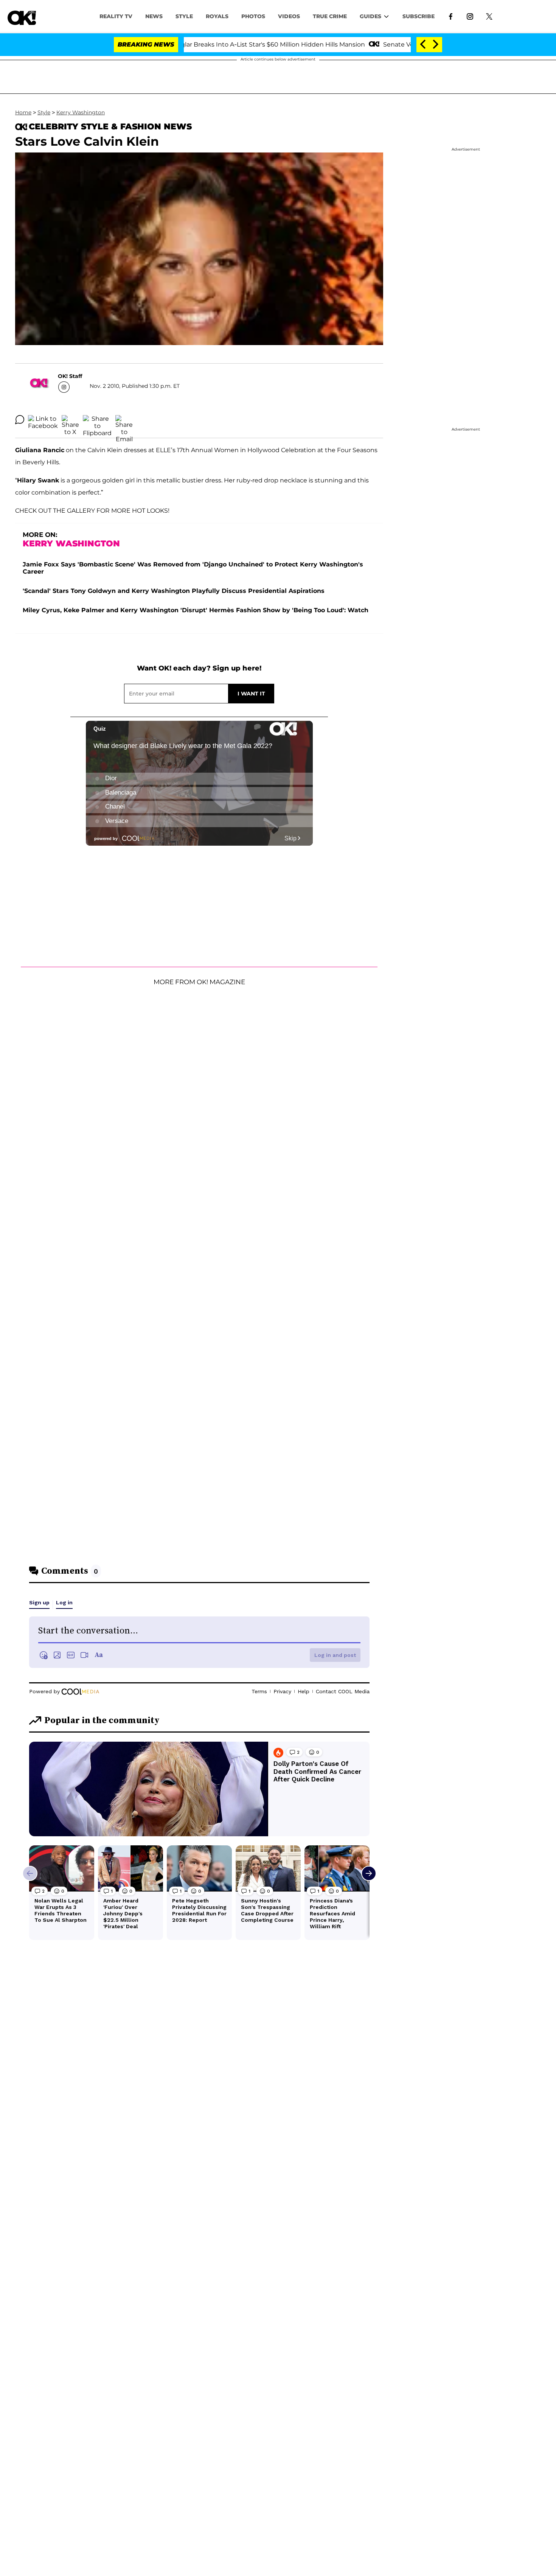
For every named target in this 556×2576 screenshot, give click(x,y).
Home (23, 112)
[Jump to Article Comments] (20, 420)
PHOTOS (253, 16)
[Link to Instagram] (470, 16)
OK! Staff (70, 376)
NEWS (154, 16)
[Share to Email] (124, 420)
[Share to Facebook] (43, 420)
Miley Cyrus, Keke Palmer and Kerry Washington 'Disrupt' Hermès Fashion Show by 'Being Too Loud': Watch (196, 610)
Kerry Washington (81, 112)
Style (184, 16)
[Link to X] (489, 16)
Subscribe (419, 16)
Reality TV (116, 16)
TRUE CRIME (330, 16)
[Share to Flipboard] (97, 420)
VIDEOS (289, 16)
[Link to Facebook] (451, 16)
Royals (217, 16)
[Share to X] (70, 420)
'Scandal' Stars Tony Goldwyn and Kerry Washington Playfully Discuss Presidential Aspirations (174, 591)
